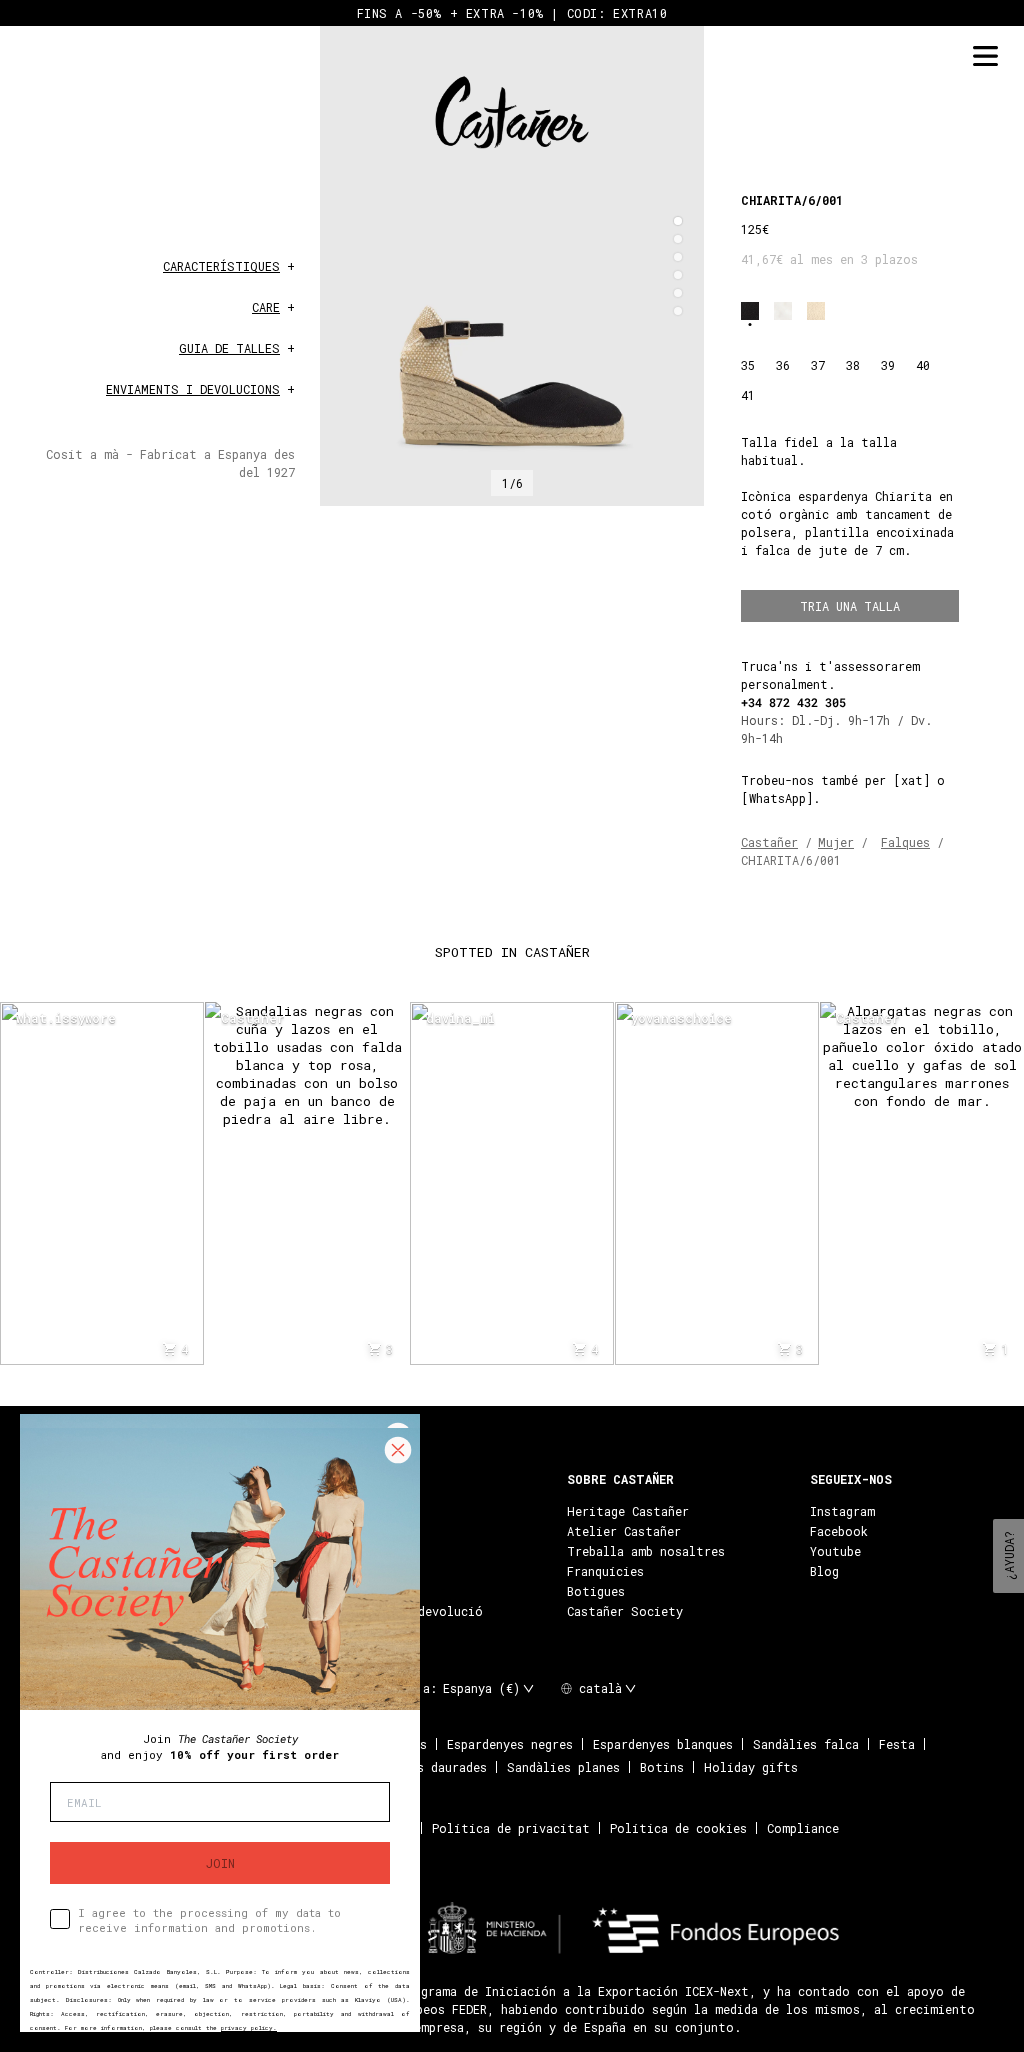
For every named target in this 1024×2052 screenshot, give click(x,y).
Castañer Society (625, 1611)
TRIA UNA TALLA (850, 606)
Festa (897, 1744)
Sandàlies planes (563, 1767)
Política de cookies (678, 1828)
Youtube (835, 1551)
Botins (662, 1767)
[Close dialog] (398, 1450)
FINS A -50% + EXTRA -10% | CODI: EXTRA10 (512, 13)
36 (783, 365)
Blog (824, 1571)
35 (748, 365)
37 (818, 365)
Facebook (839, 1531)
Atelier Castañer (624, 1531)
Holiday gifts (751, 1767)
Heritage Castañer (628, 1511)
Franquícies (605, 1571)
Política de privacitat (511, 1828)
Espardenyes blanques (663, 1744)
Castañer (769, 842)
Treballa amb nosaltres (646, 1551)
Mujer (836, 842)
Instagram (842, 1511)
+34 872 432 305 (793, 702)
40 (923, 365)
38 (853, 365)
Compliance (803, 1828)
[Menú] (985, 56)
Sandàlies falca (806, 1744)
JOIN (220, 1863)
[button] (678, 221)
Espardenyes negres (510, 1744)
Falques (905, 842)
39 (888, 365)
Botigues (596, 1591)
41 (748, 395)
